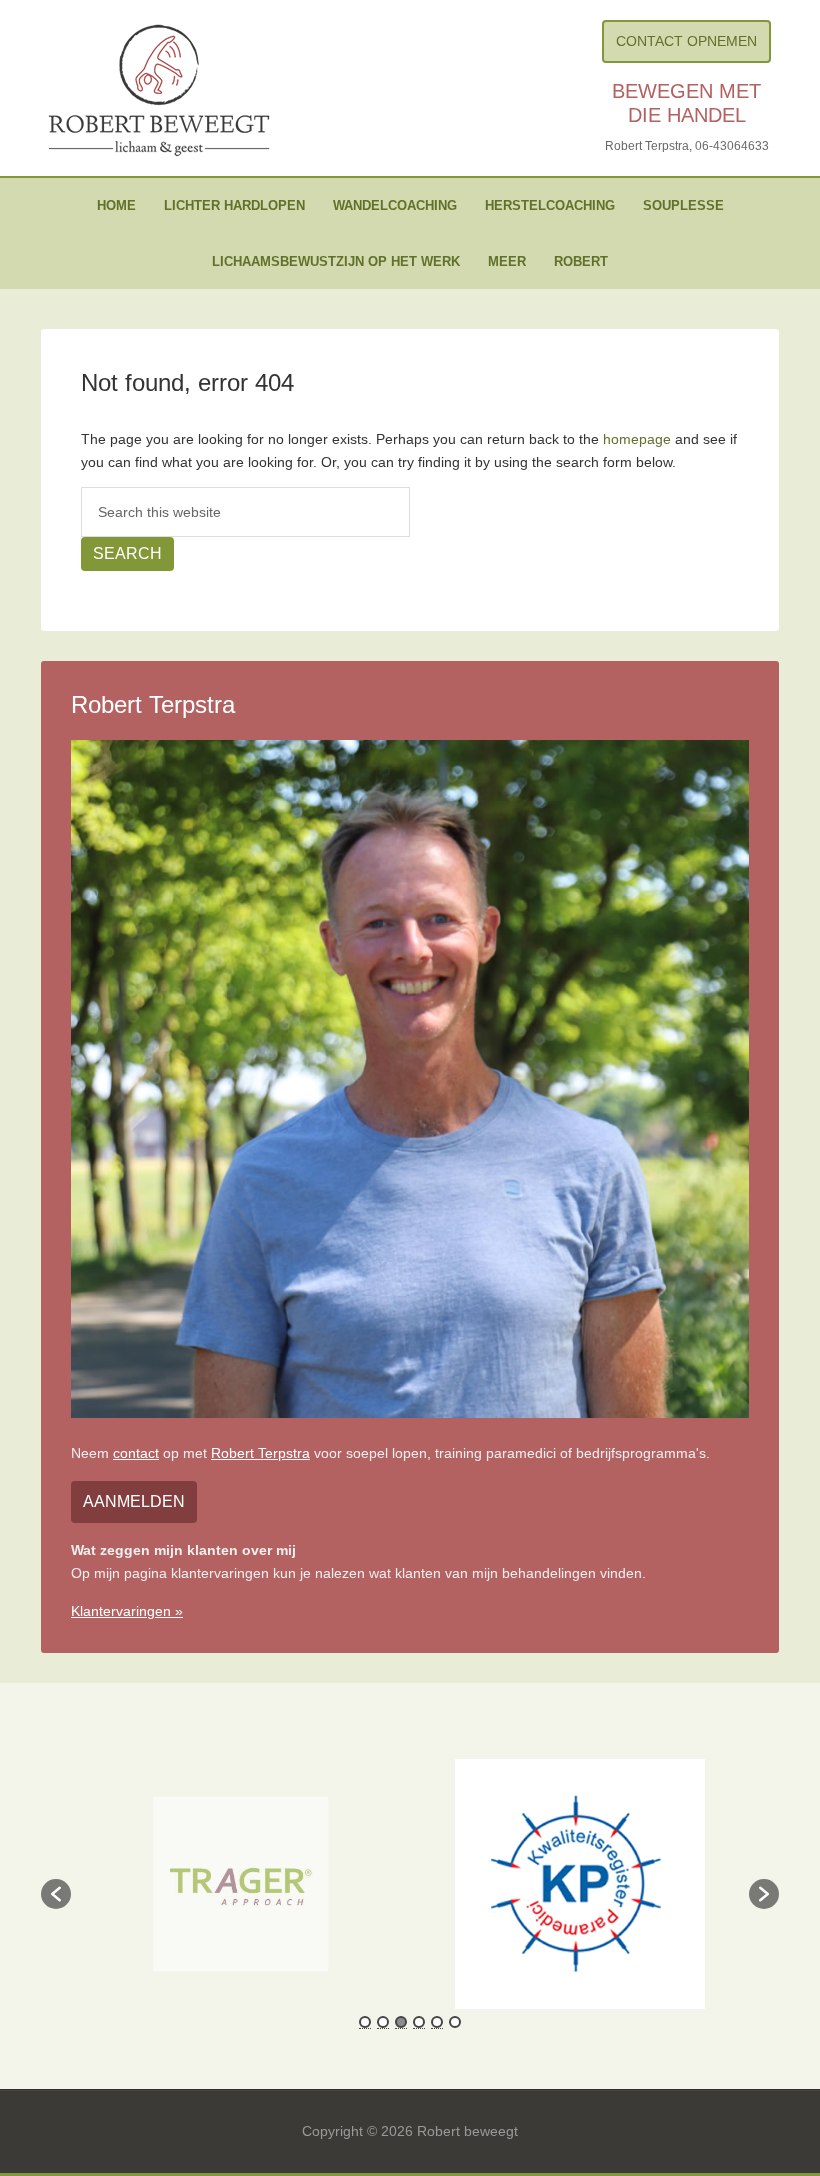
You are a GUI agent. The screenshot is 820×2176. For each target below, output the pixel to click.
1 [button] (365, 2022)
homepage (637, 439)
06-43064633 (732, 146)
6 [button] (455, 2022)
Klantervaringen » (127, 1611)
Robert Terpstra (260, 1453)
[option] (240, 1884)
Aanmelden (134, 1501)
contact (136, 1453)
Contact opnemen (686, 41)
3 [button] (401, 2022)
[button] (56, 1894)
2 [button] (383, 2022)
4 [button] (419, 2022)
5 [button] (437, 2022)
